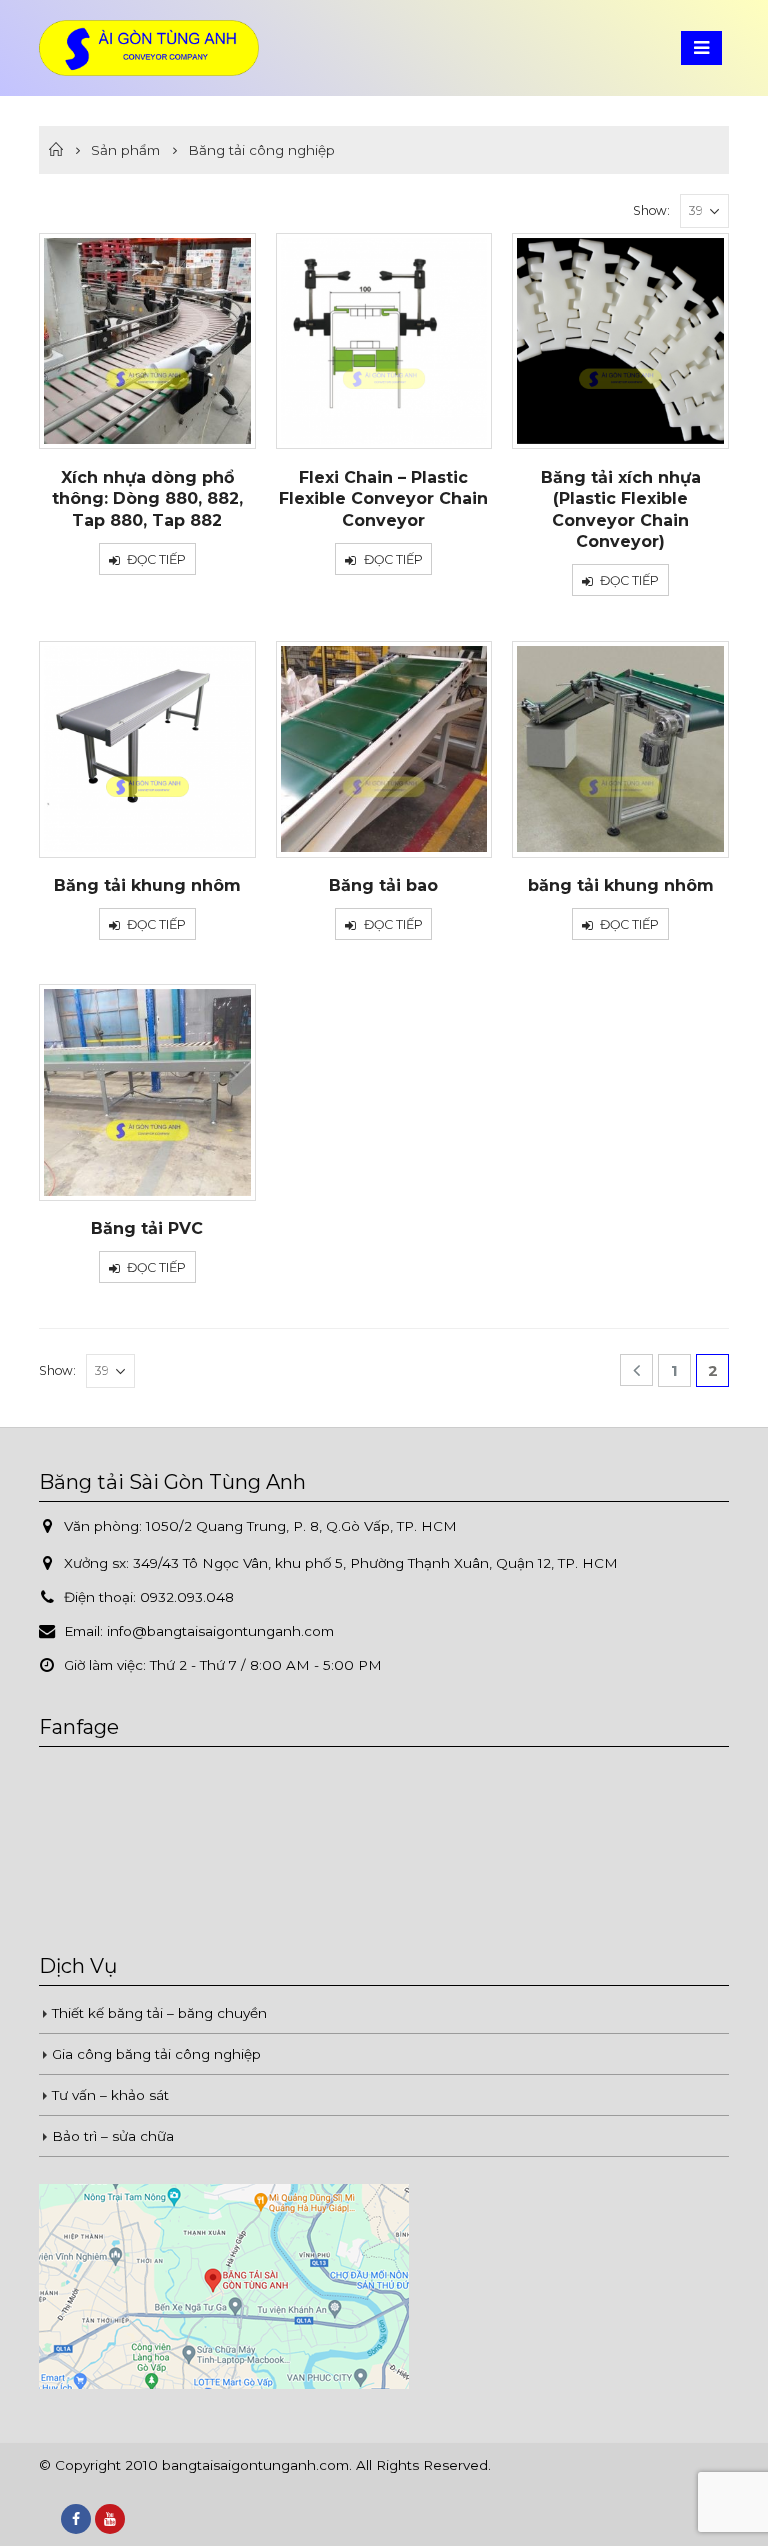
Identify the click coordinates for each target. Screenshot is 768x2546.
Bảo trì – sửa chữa (113, 2136)
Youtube (110, 2519)
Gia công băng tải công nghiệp (156, 2054)
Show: (651, 210)
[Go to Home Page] (56, 150)
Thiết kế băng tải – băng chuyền (159, 2013)
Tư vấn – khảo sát (110, 2095)
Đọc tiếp (156, 559)
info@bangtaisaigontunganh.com (220, 1631)
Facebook (76, 2519)
